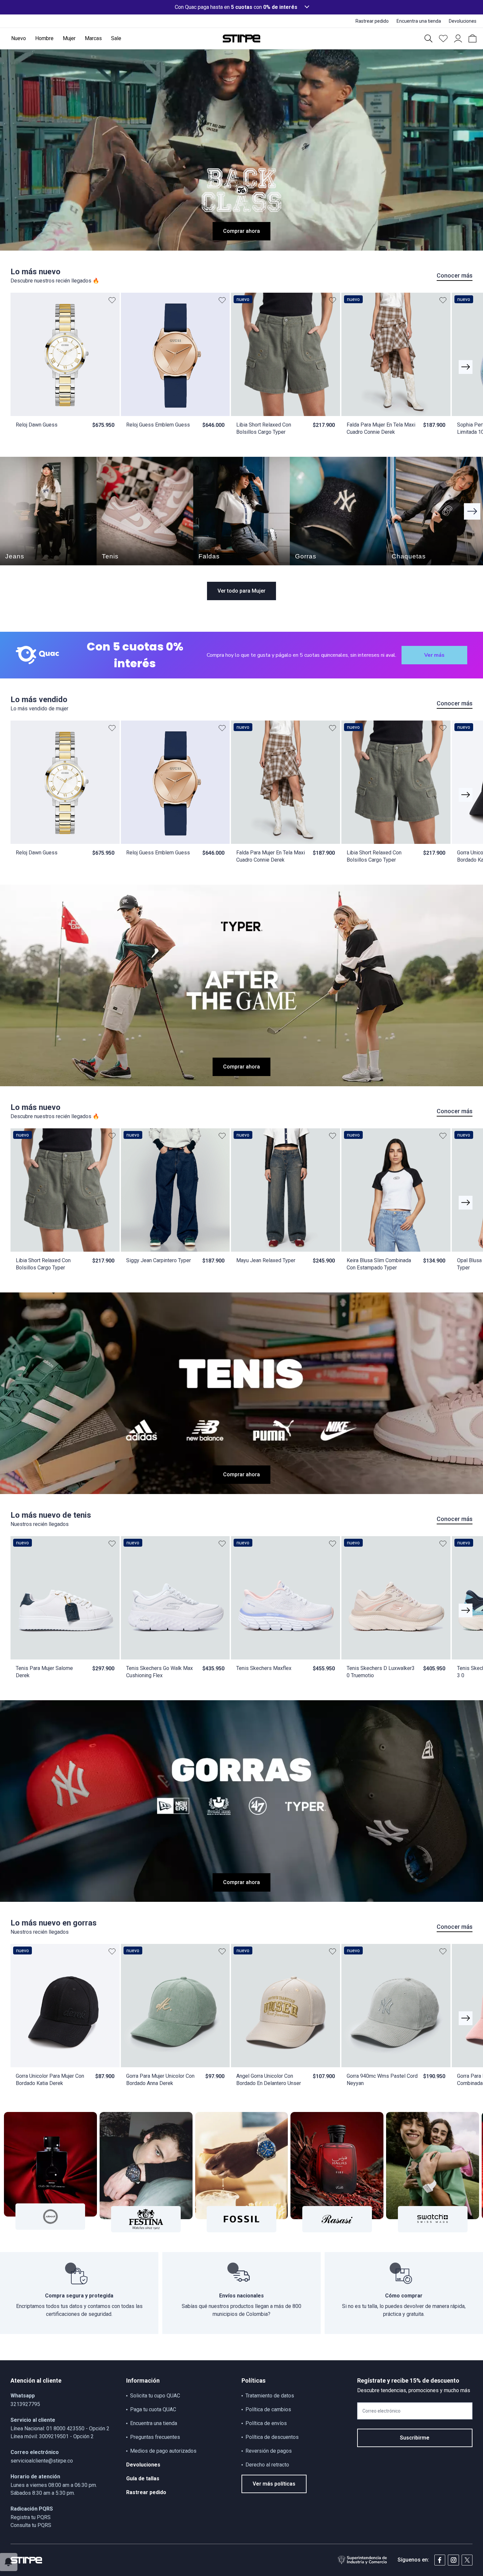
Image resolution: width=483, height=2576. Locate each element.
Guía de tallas (143, 2478)
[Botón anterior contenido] (466, 367)
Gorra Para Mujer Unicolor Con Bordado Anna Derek (160, 2080)
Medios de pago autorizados (163, 2451)
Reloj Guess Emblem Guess (158, 425)
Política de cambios (268, 2409)
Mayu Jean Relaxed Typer (266, 1260)
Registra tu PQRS (31, 2517)
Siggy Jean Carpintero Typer (159, 1260)
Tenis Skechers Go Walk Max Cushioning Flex (160, 1672)
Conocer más (455, 275)
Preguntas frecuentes (155, 2437)
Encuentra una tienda (154, 2423)
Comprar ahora (241, 231)
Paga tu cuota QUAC (153, 2409)
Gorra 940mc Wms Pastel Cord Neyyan (382, 2080)
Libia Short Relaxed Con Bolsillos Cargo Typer (264, 428)
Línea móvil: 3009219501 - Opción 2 (52, 2436)
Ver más (434, 655)
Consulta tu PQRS (31, 2525)
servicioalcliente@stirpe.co (42, 2461)
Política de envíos (266, 2423)
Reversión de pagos (269, 2451)
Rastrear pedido (146, 2492)
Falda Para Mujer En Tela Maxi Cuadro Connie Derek (381, 428)
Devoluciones (143, 2465)
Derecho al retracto (267, 2465)
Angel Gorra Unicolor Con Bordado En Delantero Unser (269, 2080)
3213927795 (25, 2404)
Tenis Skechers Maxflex (264, 1668)
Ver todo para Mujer (241, 591)
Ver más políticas (274, 2484)
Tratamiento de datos (270, 2396)
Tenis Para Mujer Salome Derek (44, 1672)
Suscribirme (415, 2438)
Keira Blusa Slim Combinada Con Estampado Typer (379, 1264)
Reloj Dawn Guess (37, 425)
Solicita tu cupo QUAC (155, 2396)
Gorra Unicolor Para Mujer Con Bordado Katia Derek (50, 2080)
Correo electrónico (381, 2411)
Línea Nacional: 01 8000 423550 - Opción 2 (60, 2429)
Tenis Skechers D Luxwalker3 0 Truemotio (381, 1672)
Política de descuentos (272, 2437)
